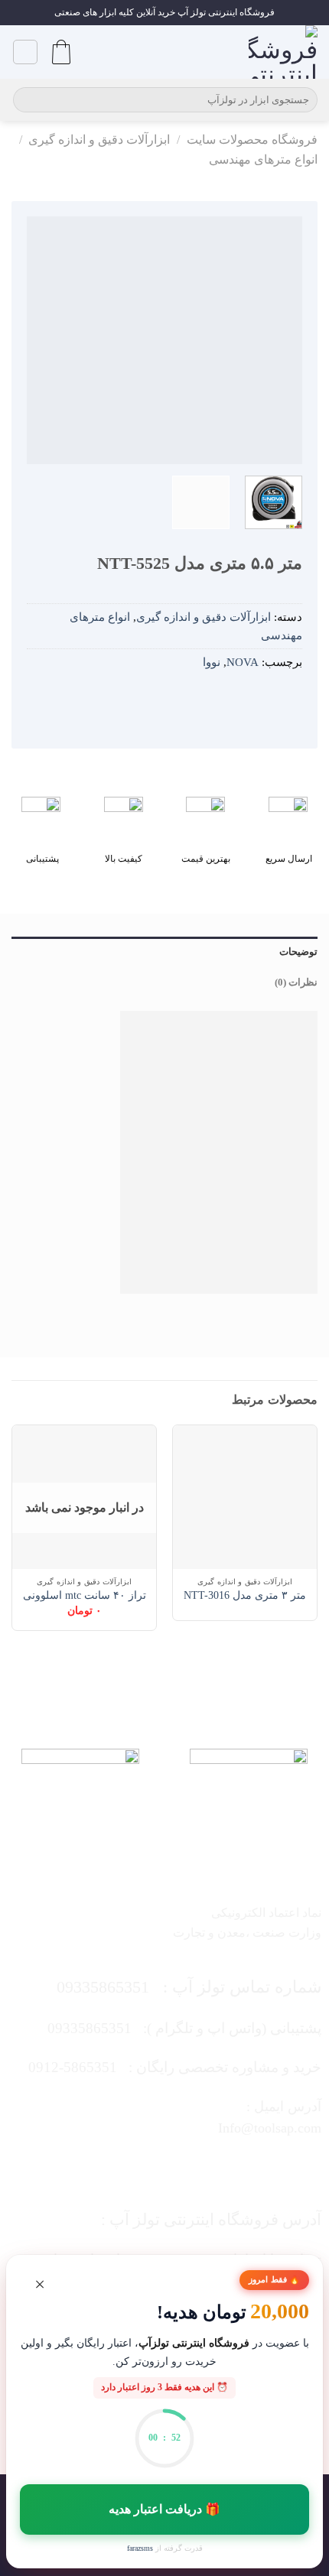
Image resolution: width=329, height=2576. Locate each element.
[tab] (164, 952)
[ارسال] (27, 100)
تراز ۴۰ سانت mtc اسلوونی (85, 1595)
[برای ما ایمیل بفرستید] (180, 2168)
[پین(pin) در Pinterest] (223, 698)
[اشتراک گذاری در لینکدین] (200, 698)
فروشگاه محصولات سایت (252, 140)
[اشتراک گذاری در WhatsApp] (291, 698)
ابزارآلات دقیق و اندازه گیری (99, 140)
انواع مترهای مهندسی (263, 159)
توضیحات (298, 952)
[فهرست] (25, 52)
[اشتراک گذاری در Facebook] (269, 698)
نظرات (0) (296, 983)
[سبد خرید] (61, 52)
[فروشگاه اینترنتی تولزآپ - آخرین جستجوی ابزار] (283, 52)
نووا (212, 662)
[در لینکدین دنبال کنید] (119, 2168)
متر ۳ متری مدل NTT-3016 (245, 1595)
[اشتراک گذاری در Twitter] (246, 698)
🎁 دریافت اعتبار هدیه (165, 2509)
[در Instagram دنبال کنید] (210, 2168)
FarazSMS (140, 2548)
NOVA (243, 662)
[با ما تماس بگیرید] (149, 2168)
